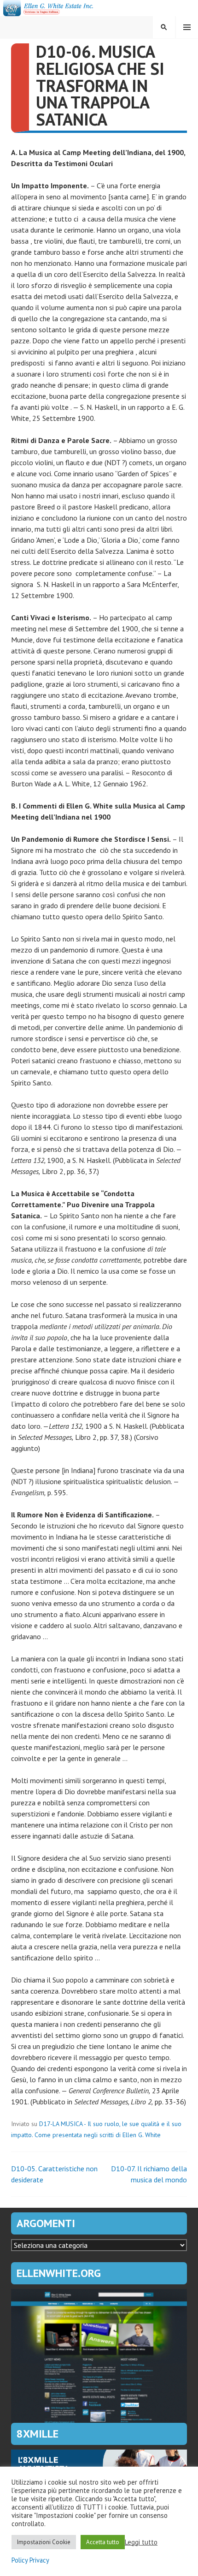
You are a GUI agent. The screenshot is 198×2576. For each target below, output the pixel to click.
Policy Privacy (30, 2560)
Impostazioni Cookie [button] (44, 2542)
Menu (187, 27)
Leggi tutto (141, 2542)
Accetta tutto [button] (103, 2542)
